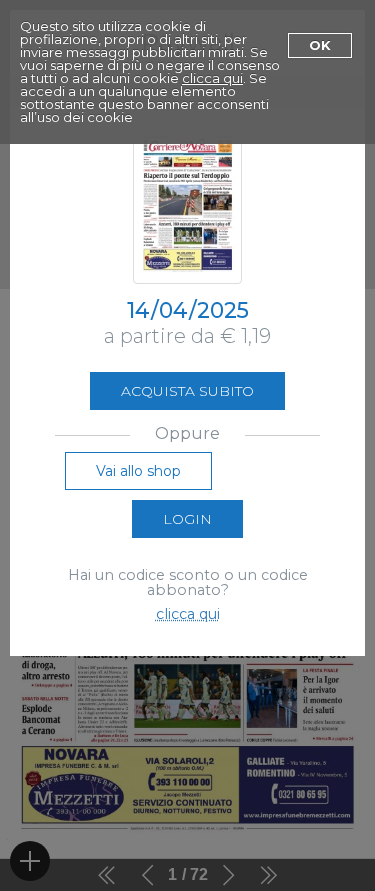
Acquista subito (187, 391)
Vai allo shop (138, 471)
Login (187, 519)
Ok (320, 45)
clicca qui (212, 78)
